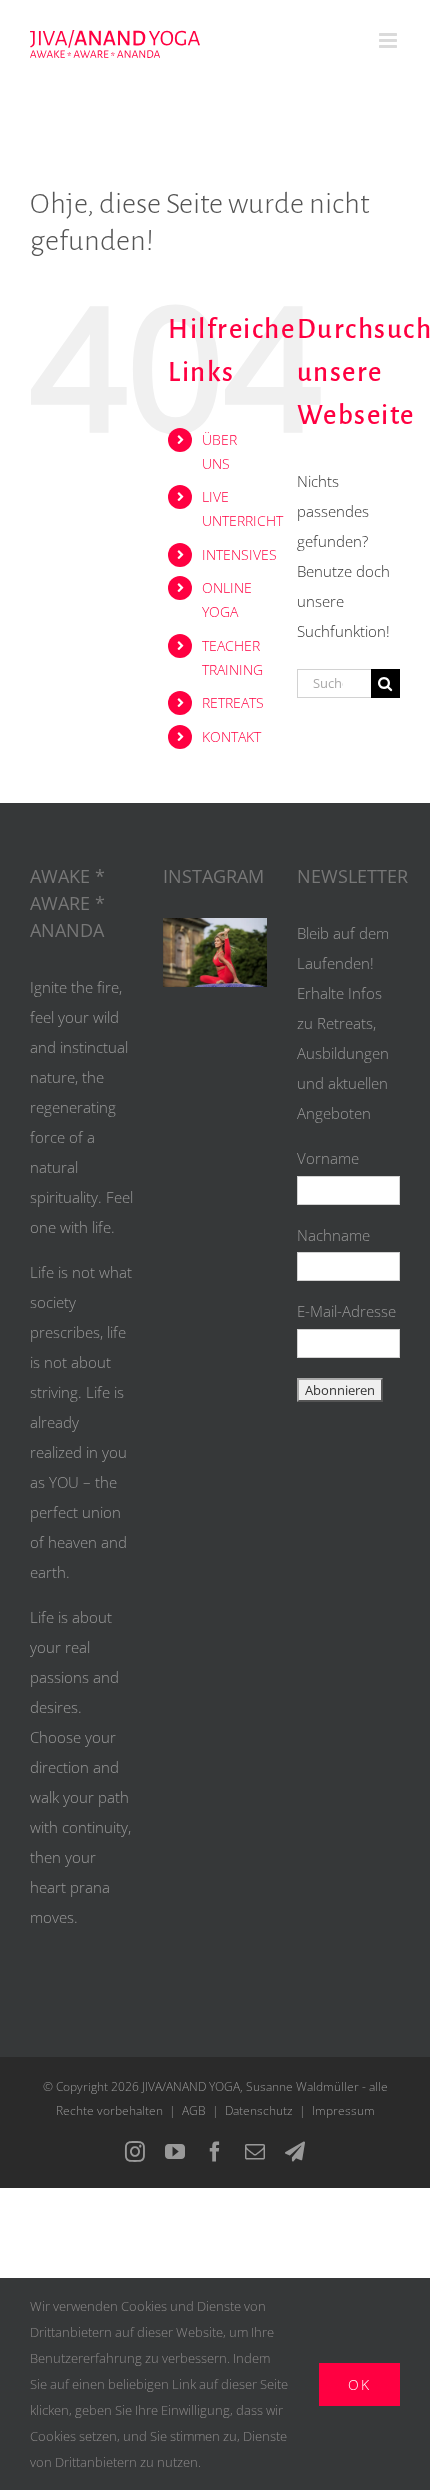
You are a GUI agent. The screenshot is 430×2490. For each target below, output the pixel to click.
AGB (194, 2110)
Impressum (343, 2110)
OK (359, 2384)
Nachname (333, 1235)
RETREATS (233, 702)
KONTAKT (231, 736)
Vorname (328, 1158)
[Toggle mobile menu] (389, 40)
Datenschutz (259, 2110)
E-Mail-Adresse (346, 1311)
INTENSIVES (239, 554)
